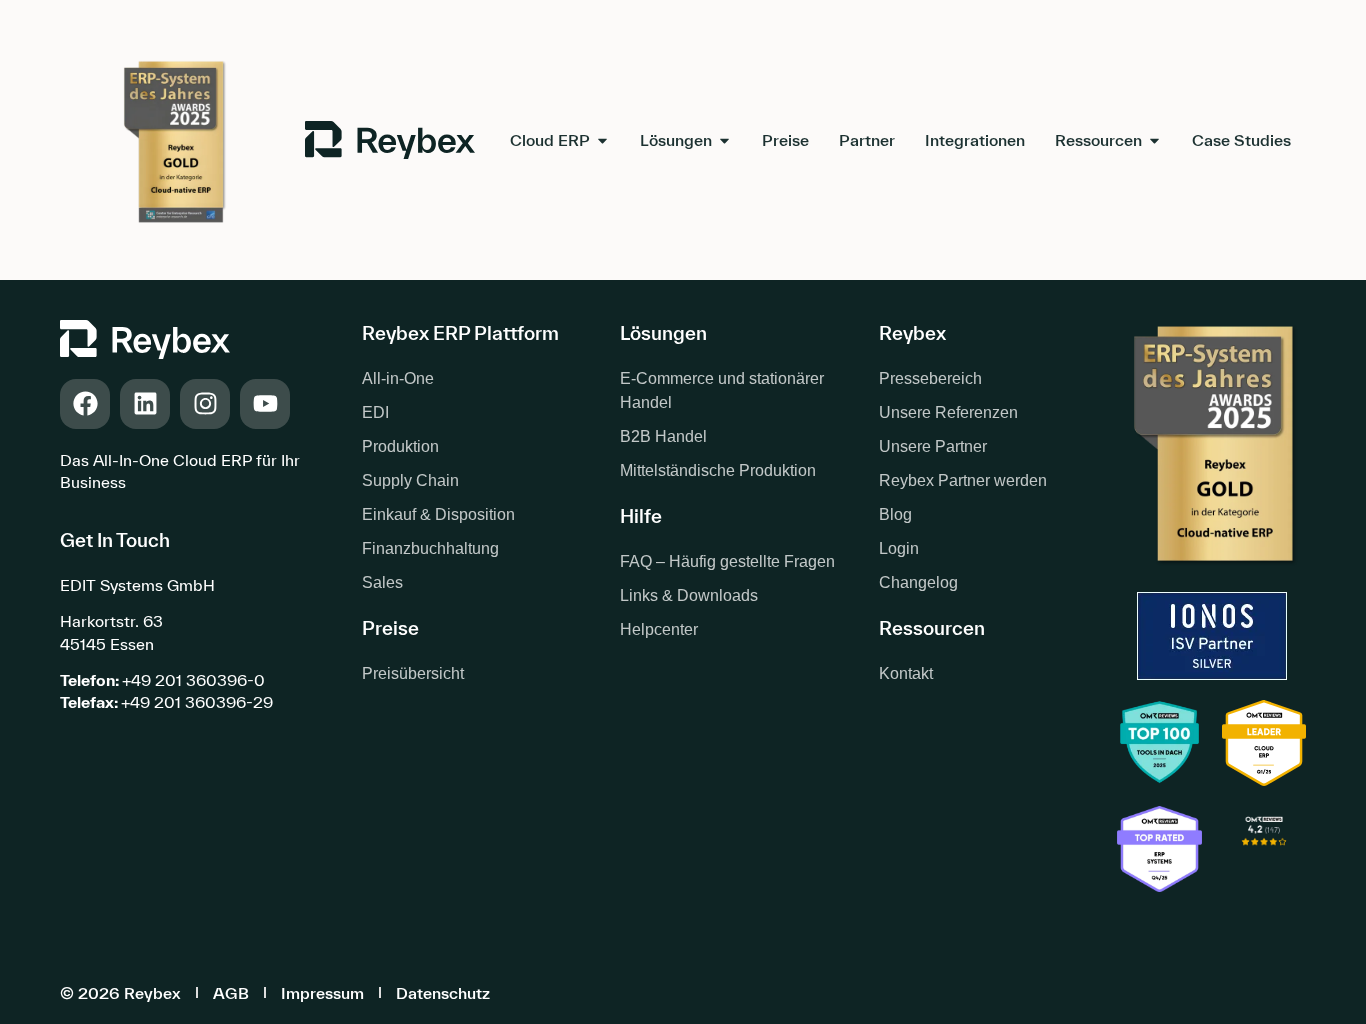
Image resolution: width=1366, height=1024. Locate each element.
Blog (895, 514)
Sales (382, 582)
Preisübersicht (413, 673)
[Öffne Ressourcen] (1154, 140)
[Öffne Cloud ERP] (602, 140)
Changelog (918, 582)
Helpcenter (659, 629)
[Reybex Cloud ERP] (1264, 851)
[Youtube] (265, 404)
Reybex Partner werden (963, 480)
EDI (375, 412)
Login (899, 548)
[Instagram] (205, 404)
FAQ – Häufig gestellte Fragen (727, 561)
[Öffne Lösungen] (724, 140)
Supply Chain (410, 480)
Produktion (400, 446)
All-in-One (398, 378)
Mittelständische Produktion (718, 470)
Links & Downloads (689, 595)
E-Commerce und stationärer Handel (722, 390)
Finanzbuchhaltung (430, 548)
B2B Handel (663, 436)
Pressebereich (930, 378)
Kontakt (906, 673)
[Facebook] (85, 404)
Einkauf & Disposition (438, 514)
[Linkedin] (145, 404)
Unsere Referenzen (948, 412)
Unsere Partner (933, 446)
